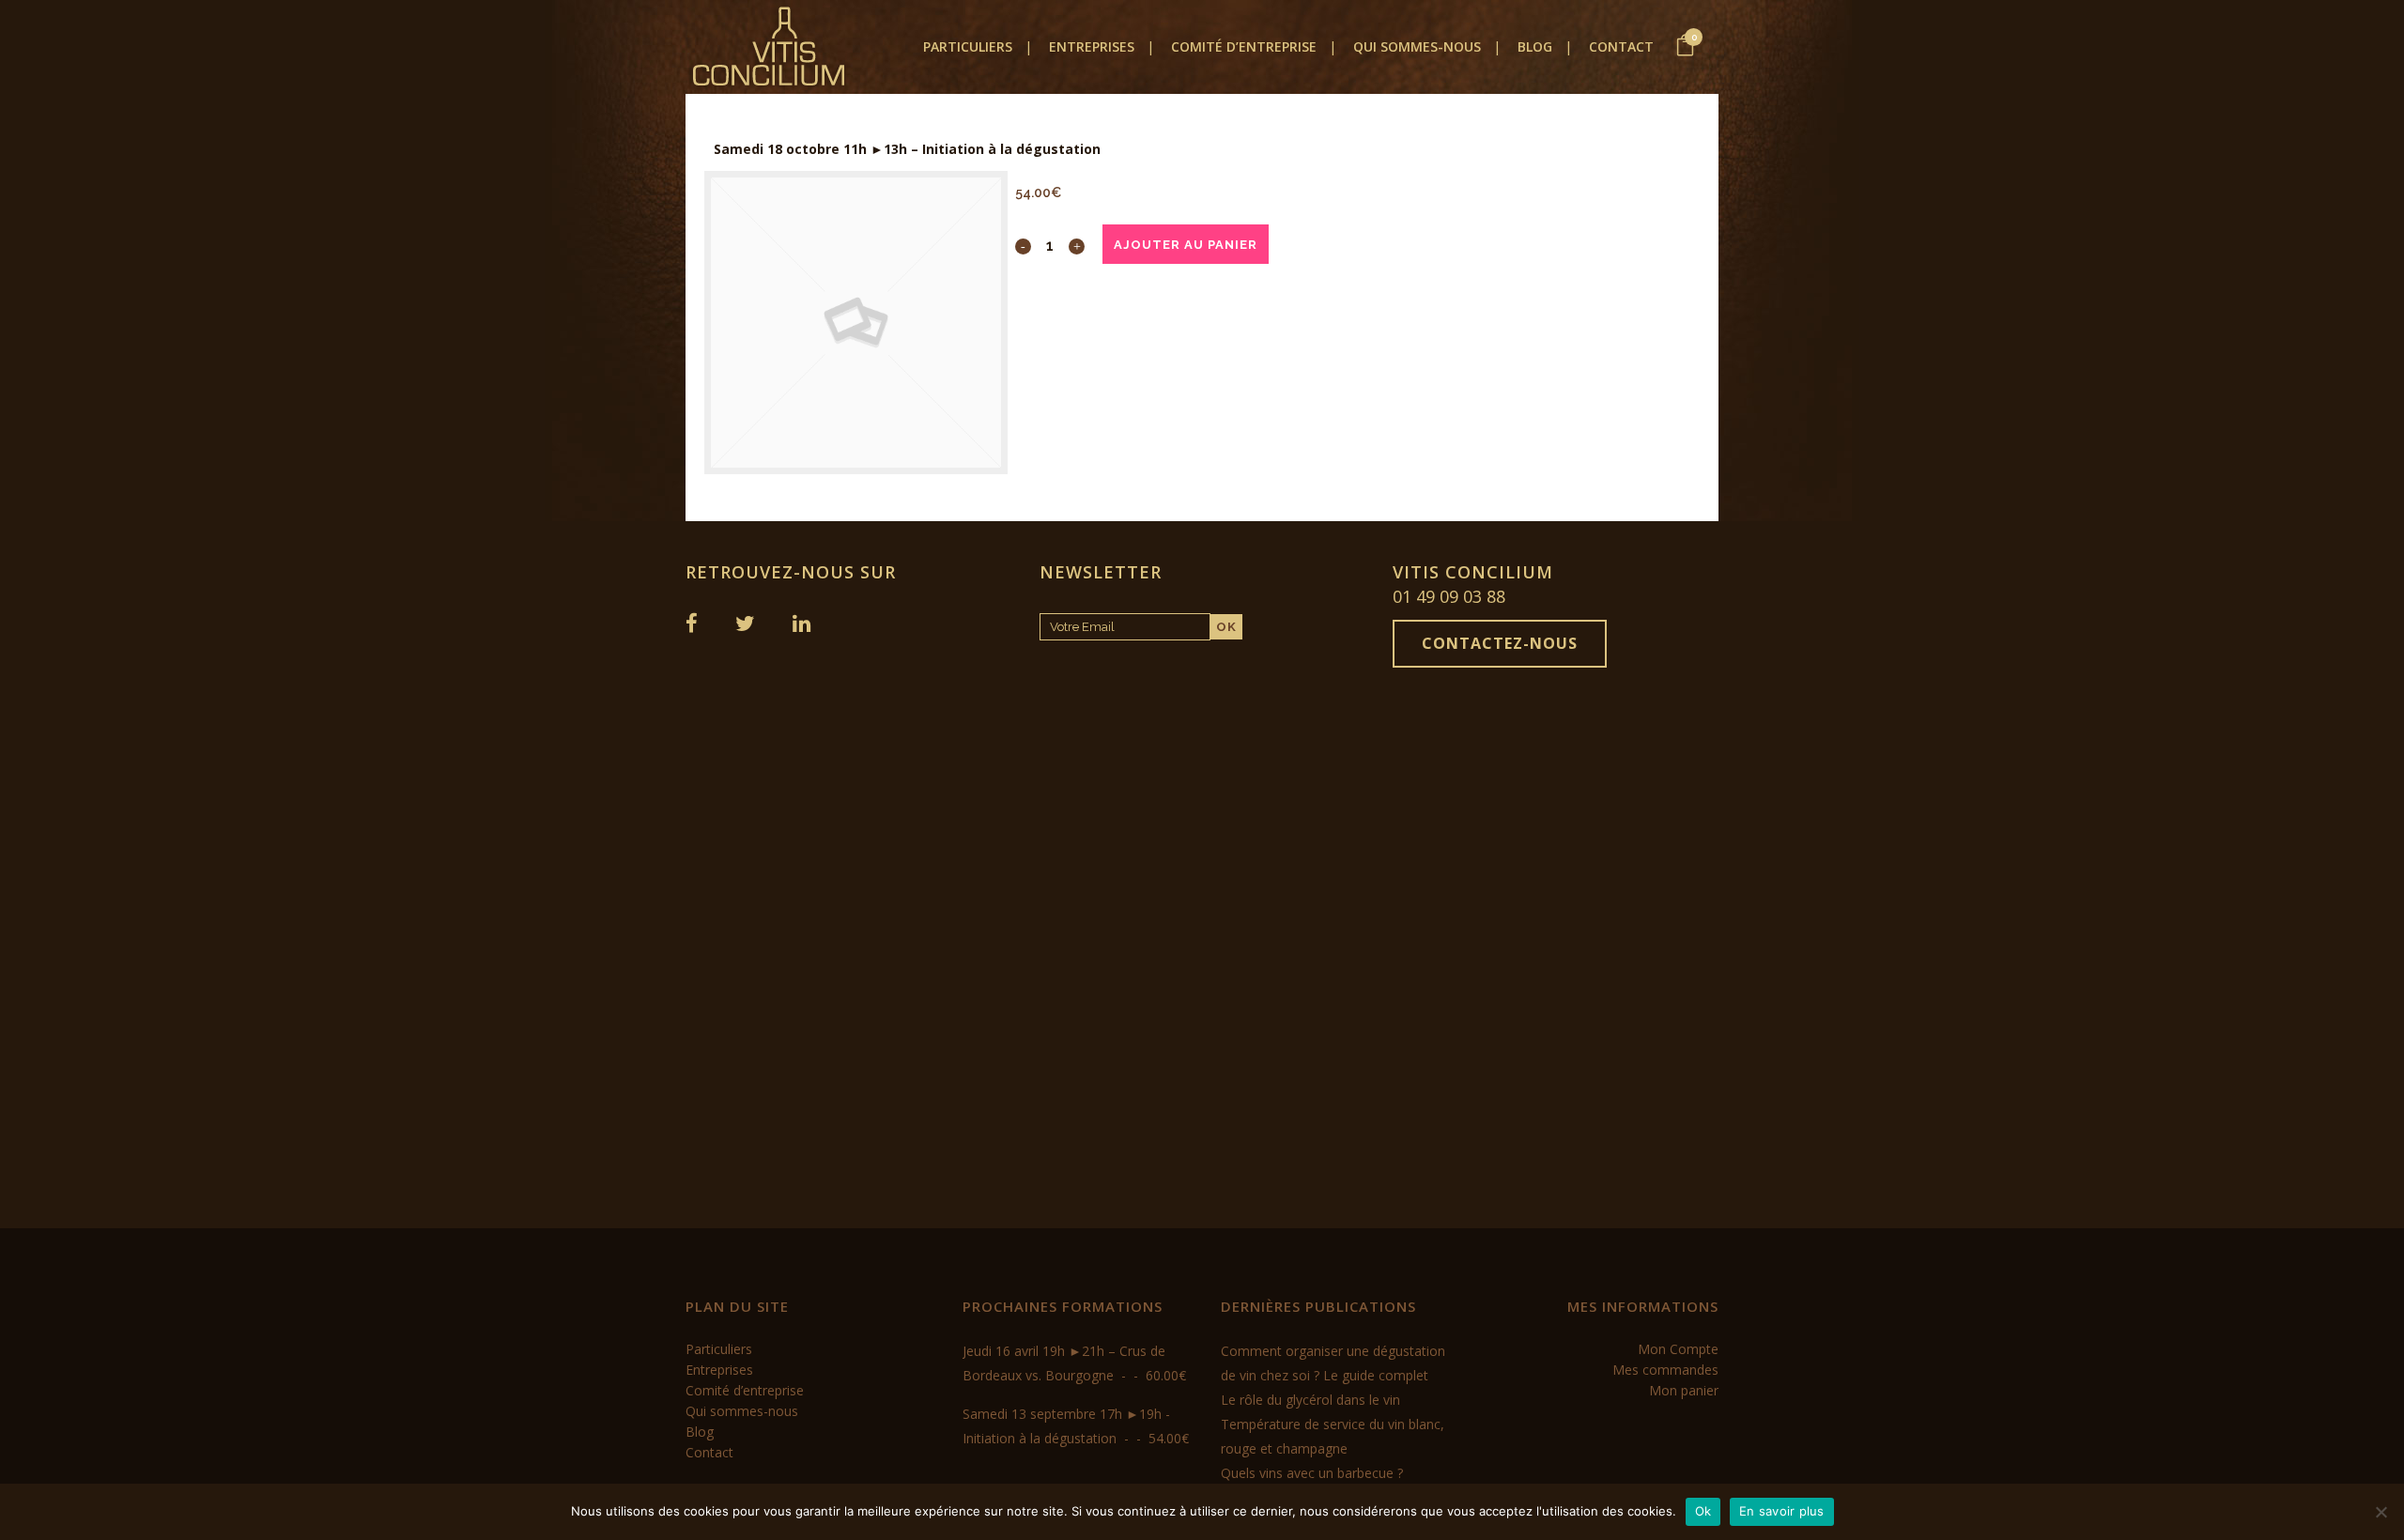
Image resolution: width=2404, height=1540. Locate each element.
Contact (709, 1452)
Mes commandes (1665, 1370)
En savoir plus (1782, 1511)
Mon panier (1684, 1390)
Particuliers (719, 1349)
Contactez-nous (1500, 643)
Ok (1703, 1511)
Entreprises (719, 1370)
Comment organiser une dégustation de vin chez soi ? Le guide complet (1333, 1363)
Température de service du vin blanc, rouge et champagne (1333, 1436)
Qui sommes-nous (742, 1411)
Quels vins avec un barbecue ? (1312, 1473)
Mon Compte (1678, 1349)
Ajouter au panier (1186, 245)
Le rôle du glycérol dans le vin (1310, 1400)
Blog (700, 1432)
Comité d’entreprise (745, 1390)
